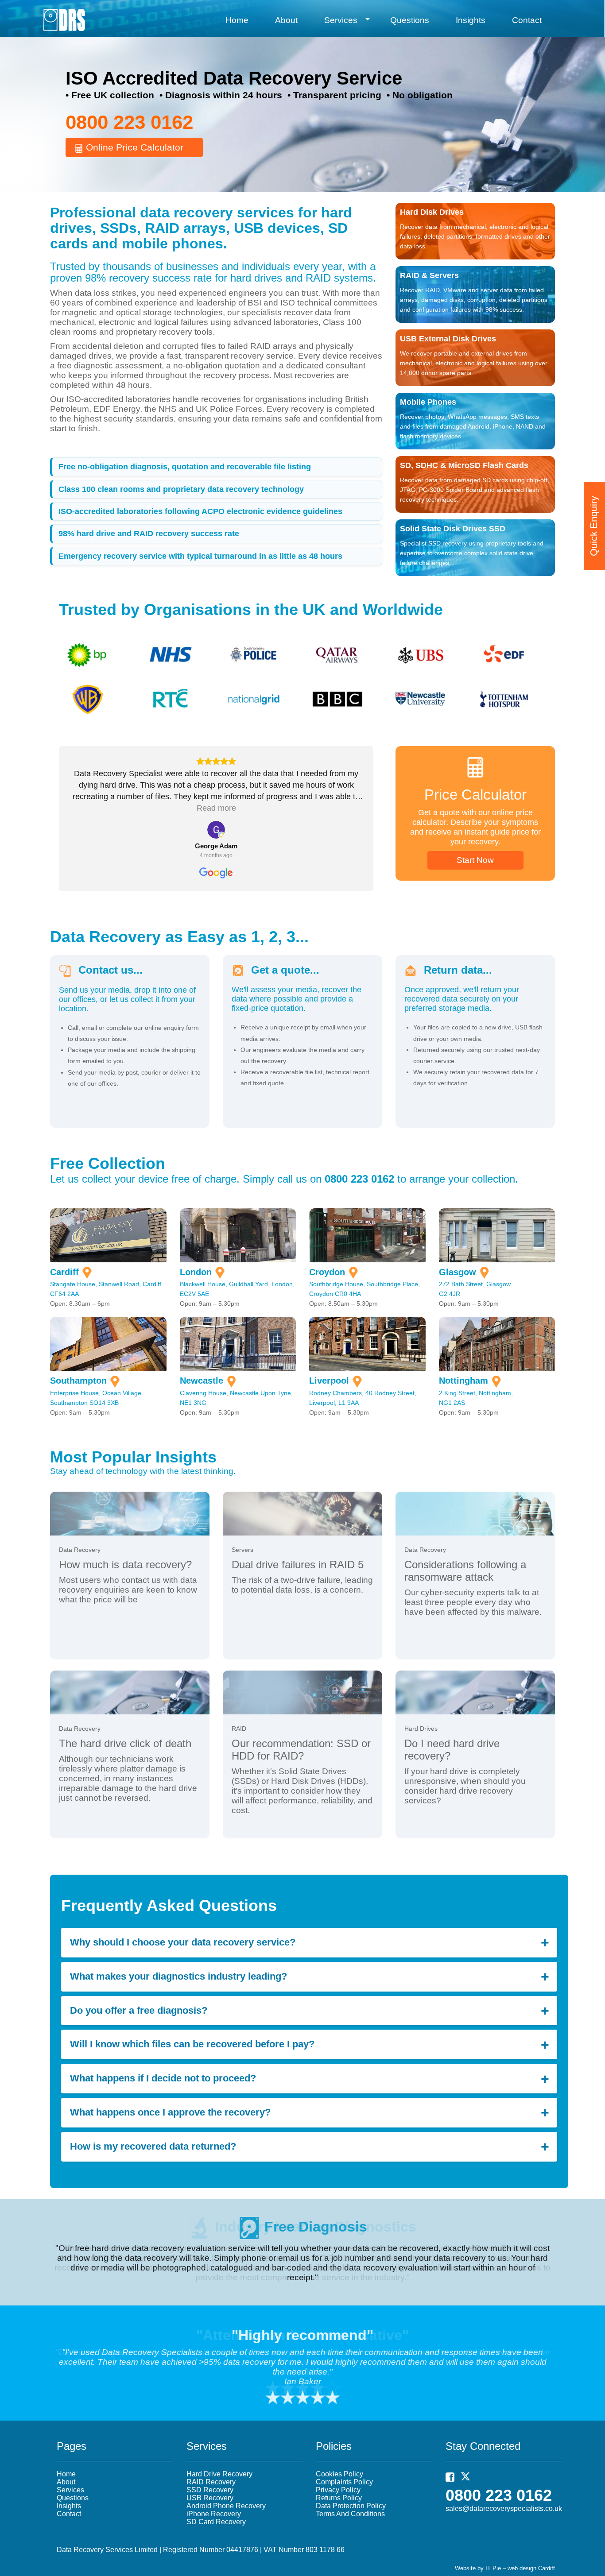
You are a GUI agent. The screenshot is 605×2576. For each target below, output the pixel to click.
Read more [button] (216, 808)
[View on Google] (216, 830)
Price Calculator (475, 795)
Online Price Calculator (133, 147)
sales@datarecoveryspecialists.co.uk (504, 2508)
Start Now (475, 860)
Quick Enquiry (594, 526)
